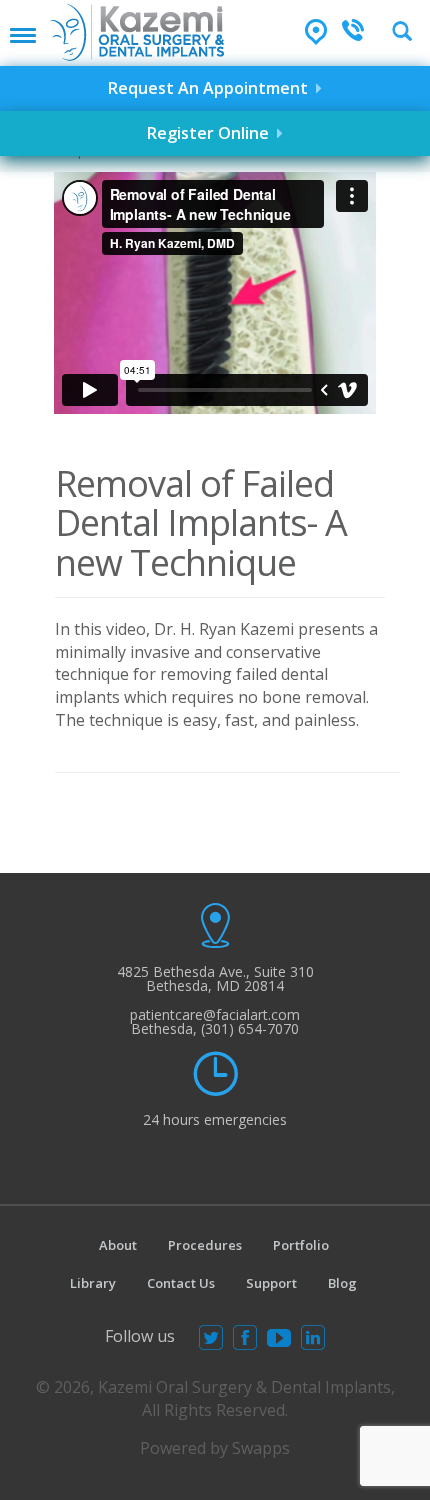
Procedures (205, 1245)
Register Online (212, 133)
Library (93, 1283)
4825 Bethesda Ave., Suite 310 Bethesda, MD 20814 (215, 978)
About (118, 1245)
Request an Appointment (212, 88)
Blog (342, 1283)
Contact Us (181, 1283)
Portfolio (301, 1245)
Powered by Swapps (215, 1448)
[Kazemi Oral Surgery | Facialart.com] (137, 30)
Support (271, 1283)
